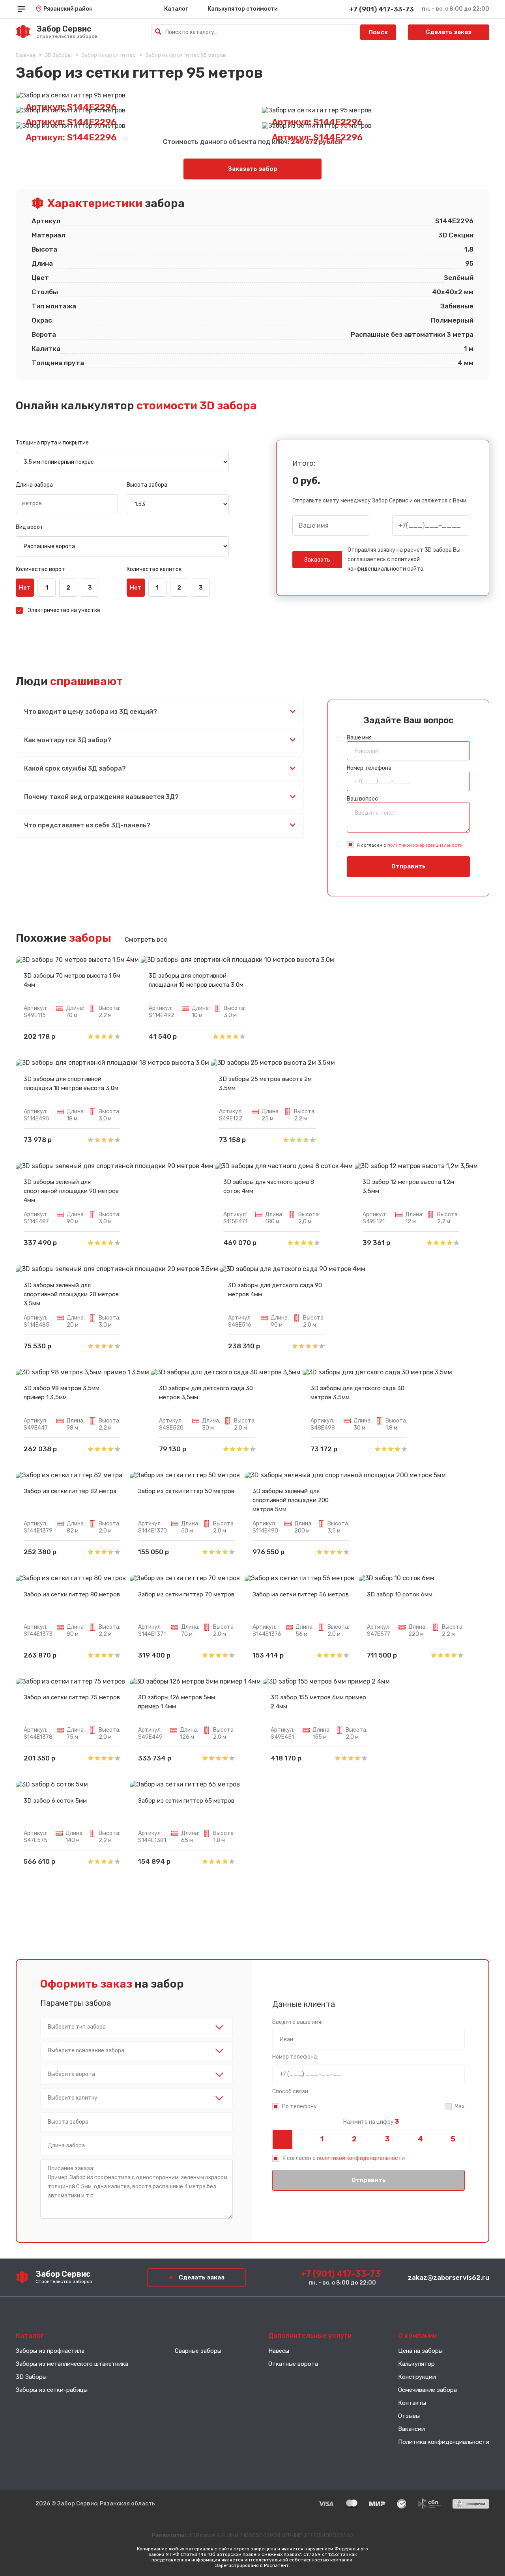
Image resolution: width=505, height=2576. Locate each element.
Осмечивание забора (427, 2390)
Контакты (412, 2403)
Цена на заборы (420, 2351)
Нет (25, 588)
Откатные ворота (293, 2364)
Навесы (279, 2351)
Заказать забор (253, 169)
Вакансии (411, 2429)
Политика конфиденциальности (444, 2442)
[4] (420, 2139)
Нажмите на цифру (371, 2122)
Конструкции (417, 2377)
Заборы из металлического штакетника (72, 2364)
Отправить (409, 866)
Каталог (176, 9)
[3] (387, 2139)
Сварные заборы (198, 2351)
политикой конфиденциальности (425, 845)
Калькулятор (416, 2364)
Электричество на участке (64, 610)
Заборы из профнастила (50, 2351)
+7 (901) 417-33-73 (382, 9)
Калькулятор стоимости (243, 9)
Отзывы (409, 2416)
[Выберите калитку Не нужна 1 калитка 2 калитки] (137, 2098)
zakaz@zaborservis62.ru (449, 2277)
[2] (354, 2139)
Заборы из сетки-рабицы (52, 2390)
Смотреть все (146, 940)
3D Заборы (31, 2377)
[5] (453, 2139)
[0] (289, 2139)
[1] (321, 2139)
